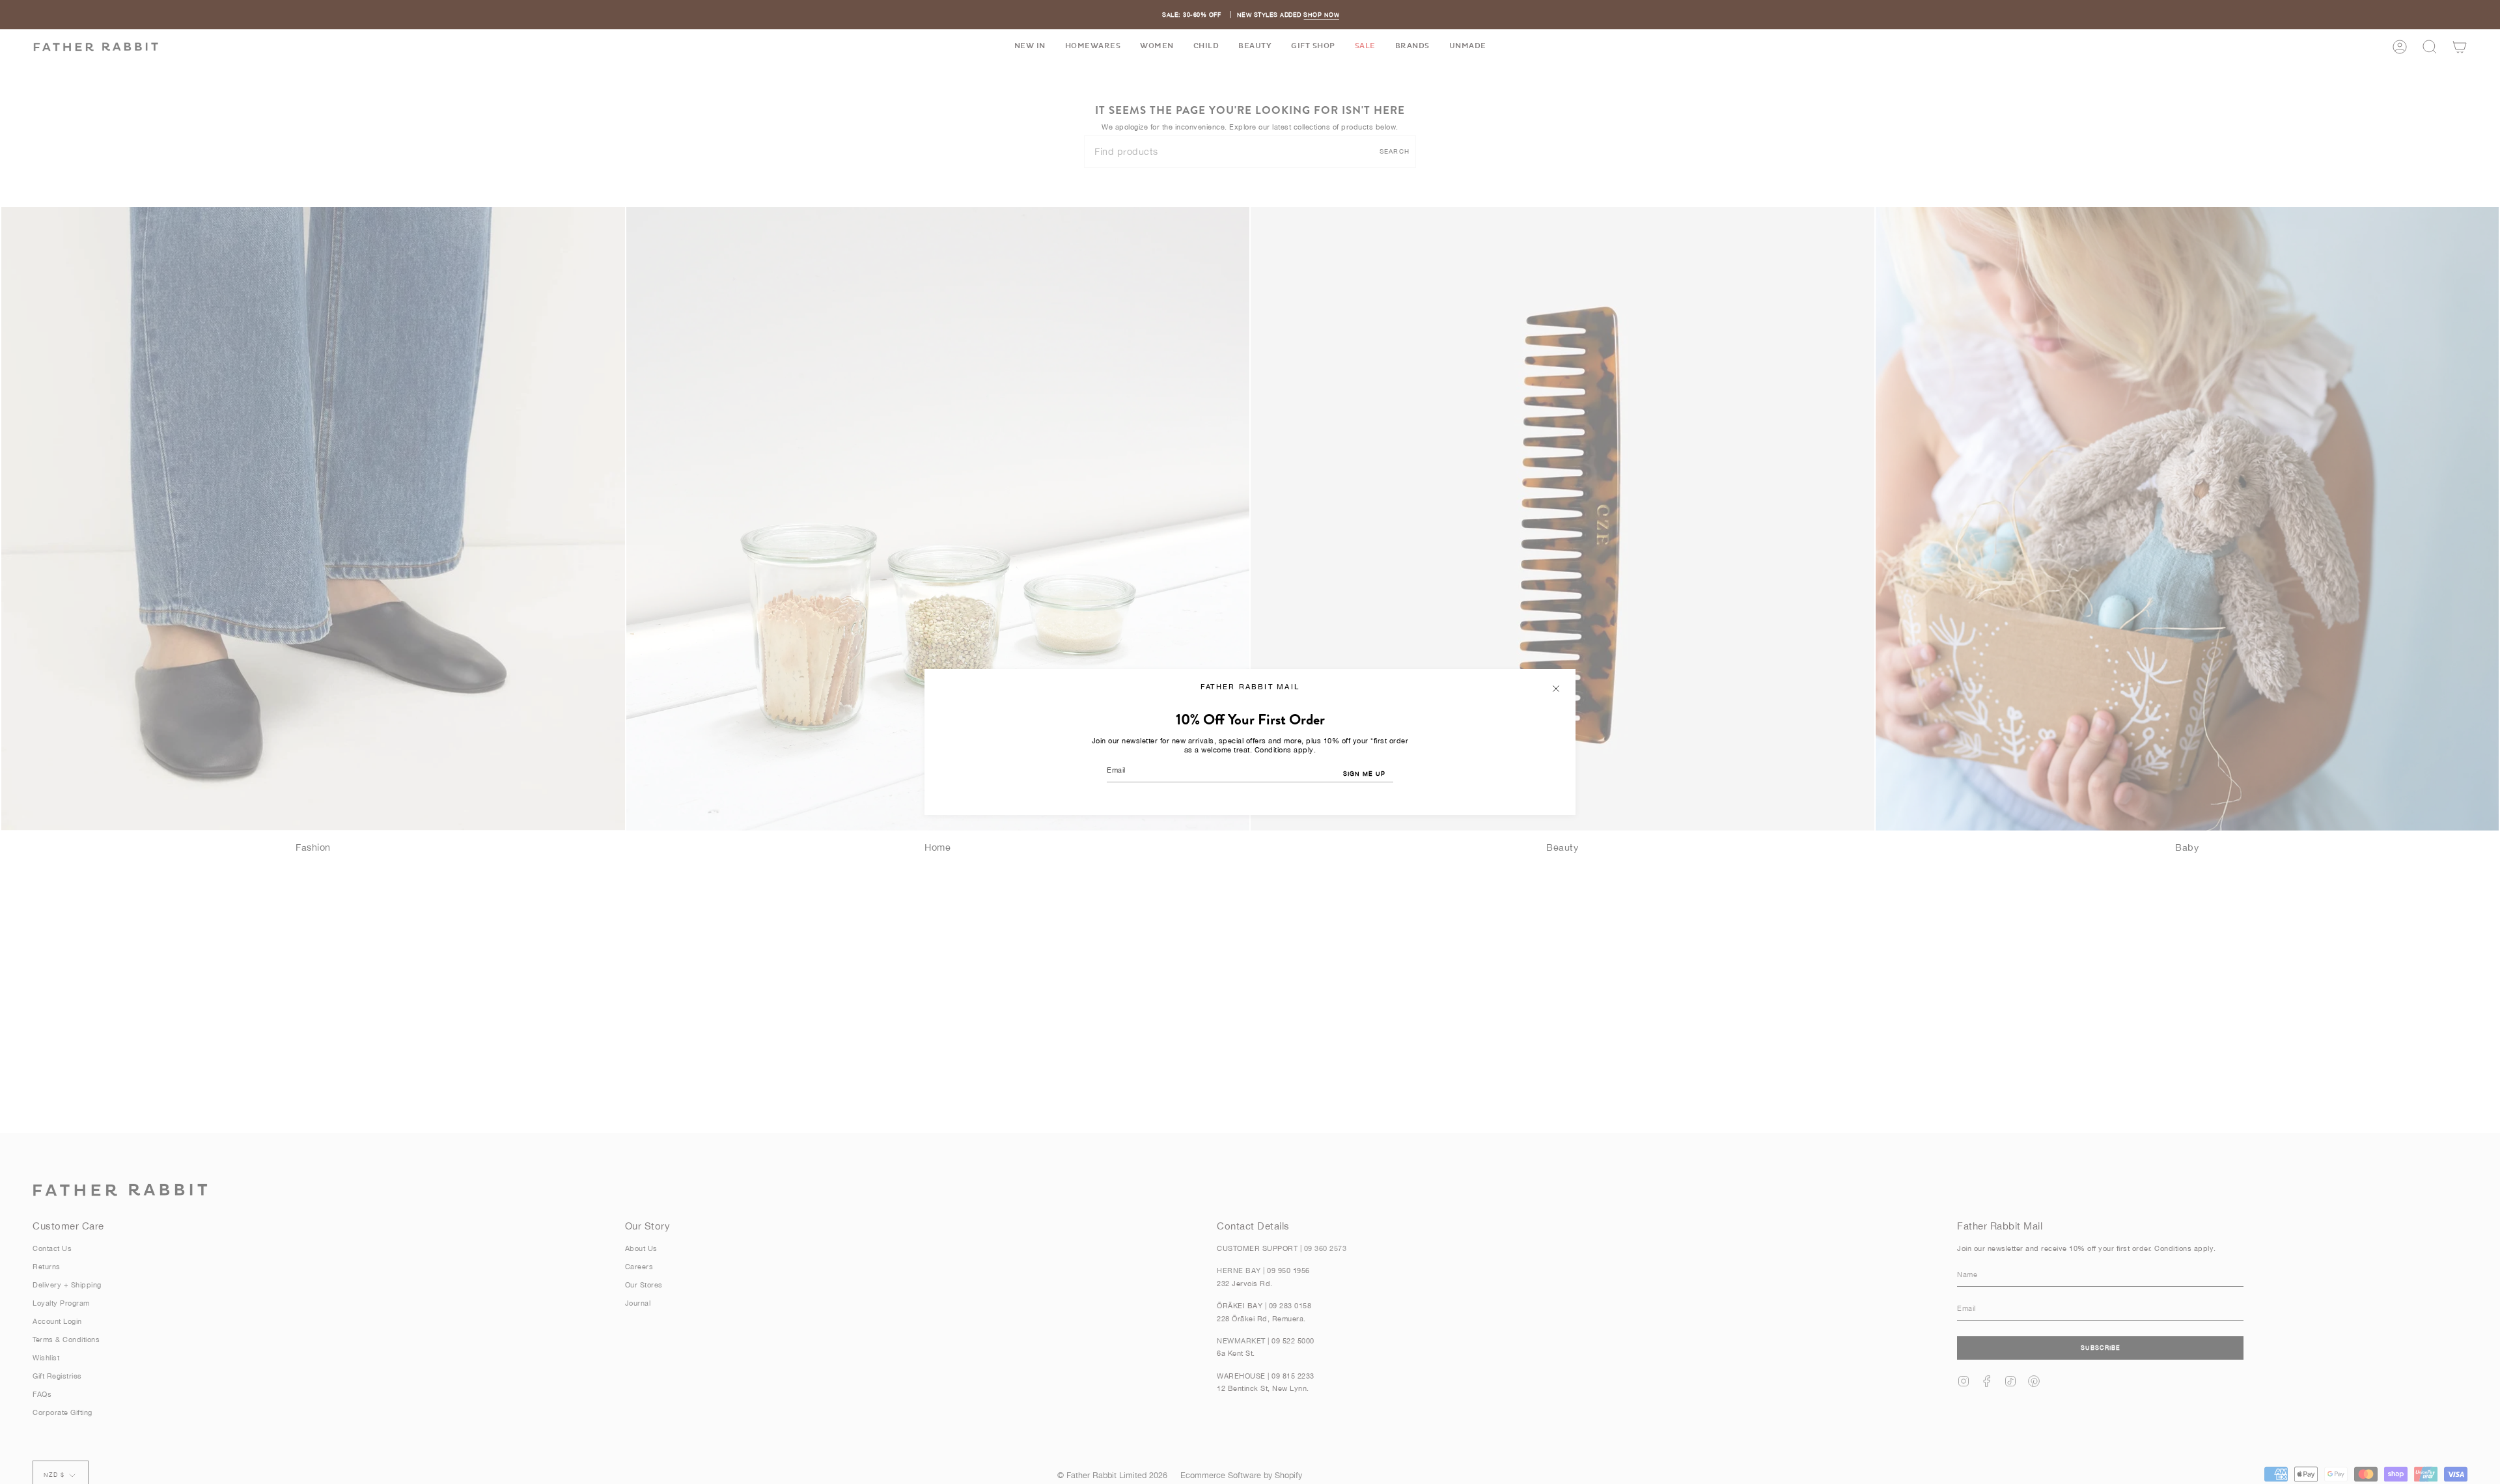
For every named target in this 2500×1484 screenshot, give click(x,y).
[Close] (1556, 689)
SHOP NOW (1321, 15)
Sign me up (1364, 774)
